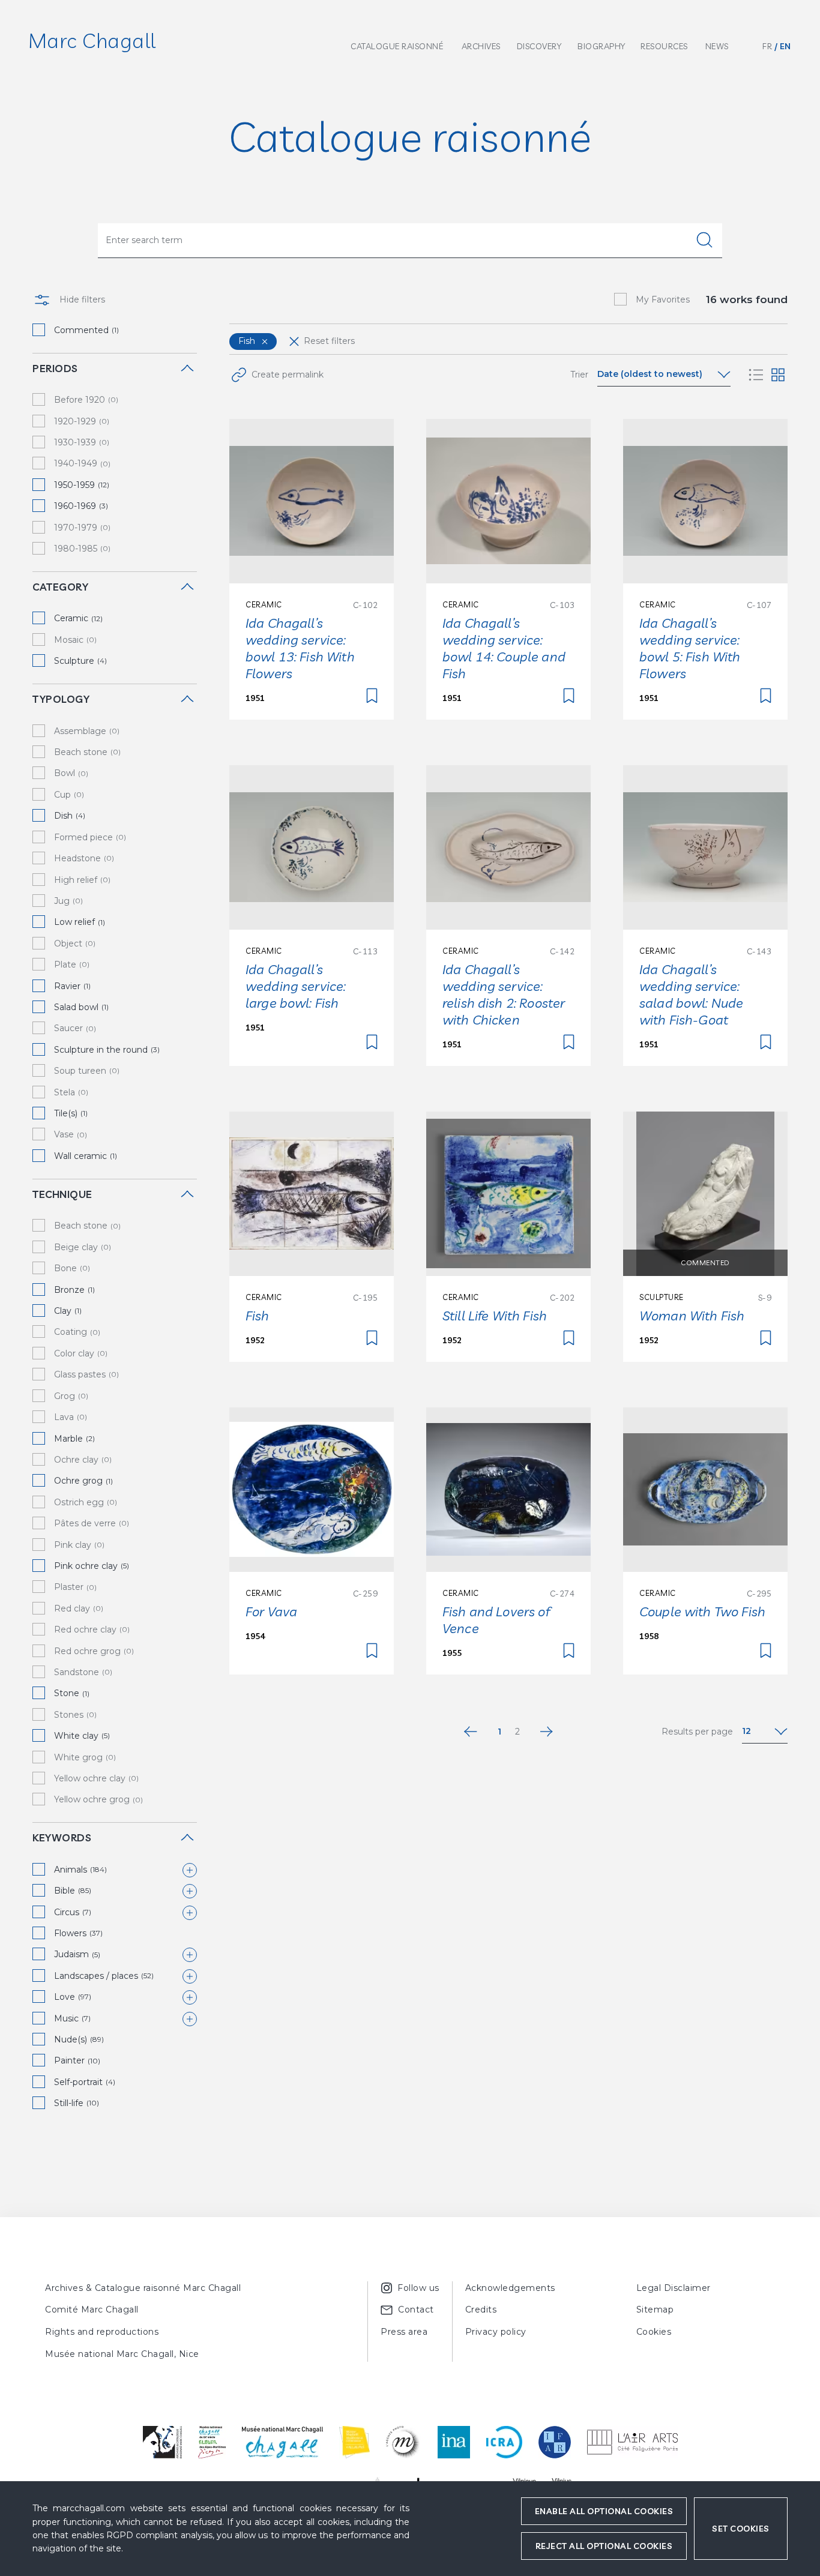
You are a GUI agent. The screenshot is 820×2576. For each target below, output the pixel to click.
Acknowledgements (510, 2288)
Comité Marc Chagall (92, 2310)
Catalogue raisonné (397, 46)
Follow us (418, 2288)
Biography (601, 46)
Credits (481, 2310)
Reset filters (329, 341)
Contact (416, 2310)
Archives (481, 46)
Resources (664, 46)
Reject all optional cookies (604, 2546)
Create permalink (288, 375)
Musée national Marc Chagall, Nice (122, 2354)
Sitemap (655, 2310)
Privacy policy (496, 2332)
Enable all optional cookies (604, 2511)
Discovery (539, 46)
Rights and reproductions (102, 2332)
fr (767, 46)
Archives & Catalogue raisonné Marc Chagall (143, 2288)
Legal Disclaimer (674, 2288)
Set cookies (741, 2529)
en (785, 46)
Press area (404, 2332)
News (717, 46)
